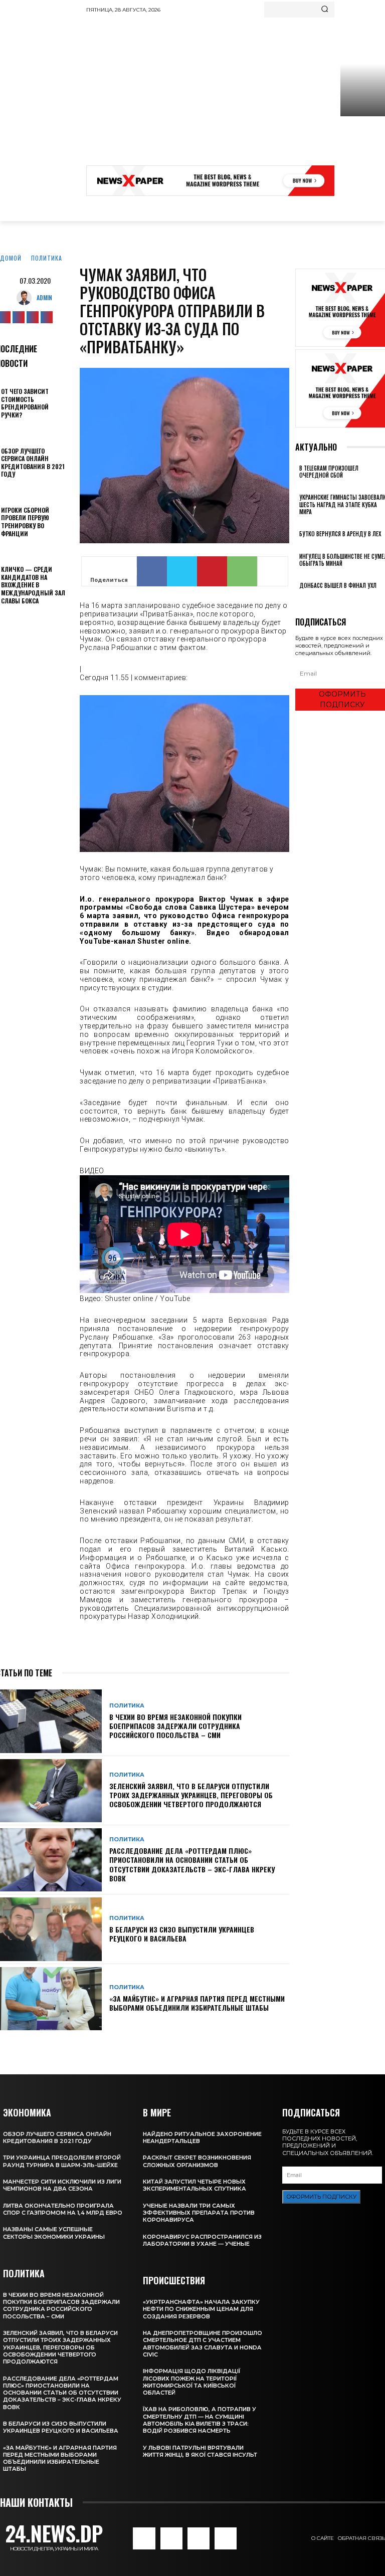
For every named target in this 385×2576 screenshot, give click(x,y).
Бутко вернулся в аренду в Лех (340, 534)
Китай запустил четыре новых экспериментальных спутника (195, 2185)
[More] (273, 571)
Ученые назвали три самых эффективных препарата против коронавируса (199, 2213)
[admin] (27, 298)
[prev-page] (298, 599)
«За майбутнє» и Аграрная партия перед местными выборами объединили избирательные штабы (197, 2003)
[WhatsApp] (242, 571)
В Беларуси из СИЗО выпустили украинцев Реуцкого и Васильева (182, 1934)
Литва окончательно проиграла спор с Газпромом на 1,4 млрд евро (63, 2209)
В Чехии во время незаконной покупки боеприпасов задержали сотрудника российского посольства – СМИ (175, 1726)
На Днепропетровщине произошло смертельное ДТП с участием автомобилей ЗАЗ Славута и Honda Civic (203, 2344)
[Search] (325, 10)
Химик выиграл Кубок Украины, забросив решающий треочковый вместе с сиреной (362, 152)
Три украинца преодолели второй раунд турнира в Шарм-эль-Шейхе (62, 2161)
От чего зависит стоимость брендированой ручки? (25, 403)
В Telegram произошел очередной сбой (329, 472)
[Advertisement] (236, 93)
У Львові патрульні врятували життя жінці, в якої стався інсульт (200, 2451)
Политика (47, 258)
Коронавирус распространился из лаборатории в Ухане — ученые (202, 2240)
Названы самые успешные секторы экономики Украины (54, 2233)
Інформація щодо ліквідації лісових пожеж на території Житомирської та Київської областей (191, 2382)
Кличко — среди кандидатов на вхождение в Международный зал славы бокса (33, 585)
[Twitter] (33, 317)
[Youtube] (47, 317)
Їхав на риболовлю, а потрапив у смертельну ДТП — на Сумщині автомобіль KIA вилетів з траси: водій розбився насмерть (200, 2420)
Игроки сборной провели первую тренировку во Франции (25, 522)
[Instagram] (19, 317)
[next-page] (304, 599)
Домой (11, 258)
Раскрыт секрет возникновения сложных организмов (197, 2161)
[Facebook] (152, 571)
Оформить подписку (321, 2197)
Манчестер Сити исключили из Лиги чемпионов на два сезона (62, 2185)
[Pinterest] (212, 571)
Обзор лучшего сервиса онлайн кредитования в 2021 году (33, 463)
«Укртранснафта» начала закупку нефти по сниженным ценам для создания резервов (201, 2309)
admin (44, 297)
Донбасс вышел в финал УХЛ (338, 585)
